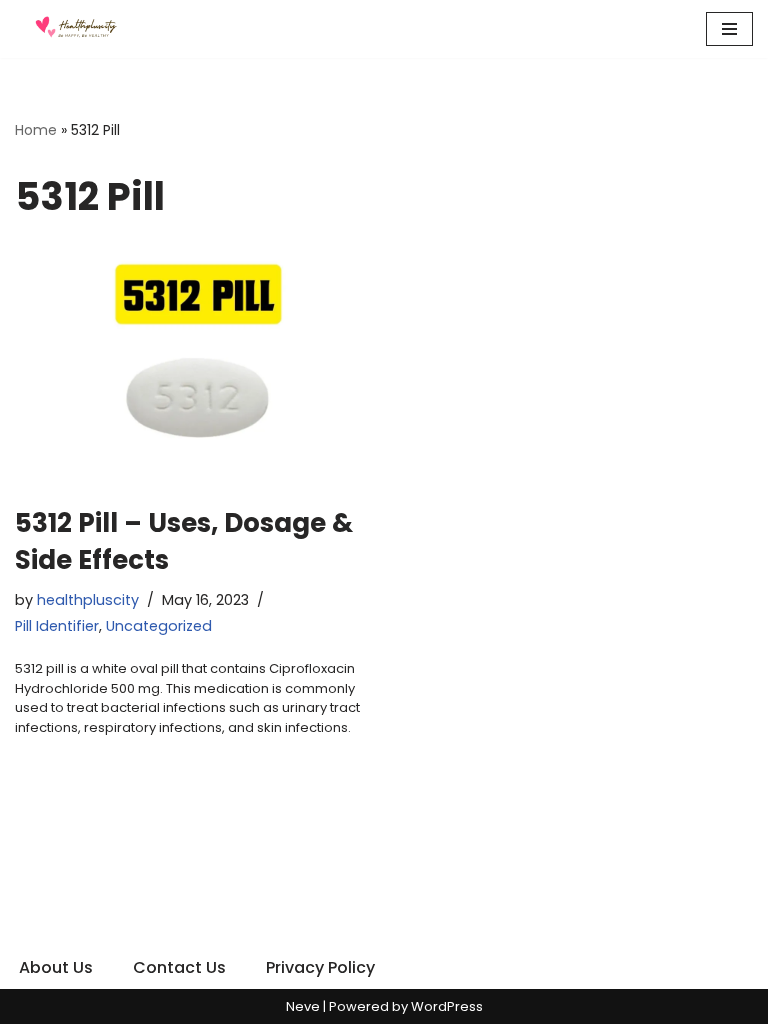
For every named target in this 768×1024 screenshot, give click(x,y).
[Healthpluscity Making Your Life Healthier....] (75, 29)
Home (36, 130)
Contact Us (179, 967)
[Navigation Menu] (729, 29)
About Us (56, 967)
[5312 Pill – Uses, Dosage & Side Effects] (192, 367)
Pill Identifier (57, 626)
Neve (303, 1006)
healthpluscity (88, 600)
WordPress (447, 1006)
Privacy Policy (320, 967)
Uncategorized (159, 626)
